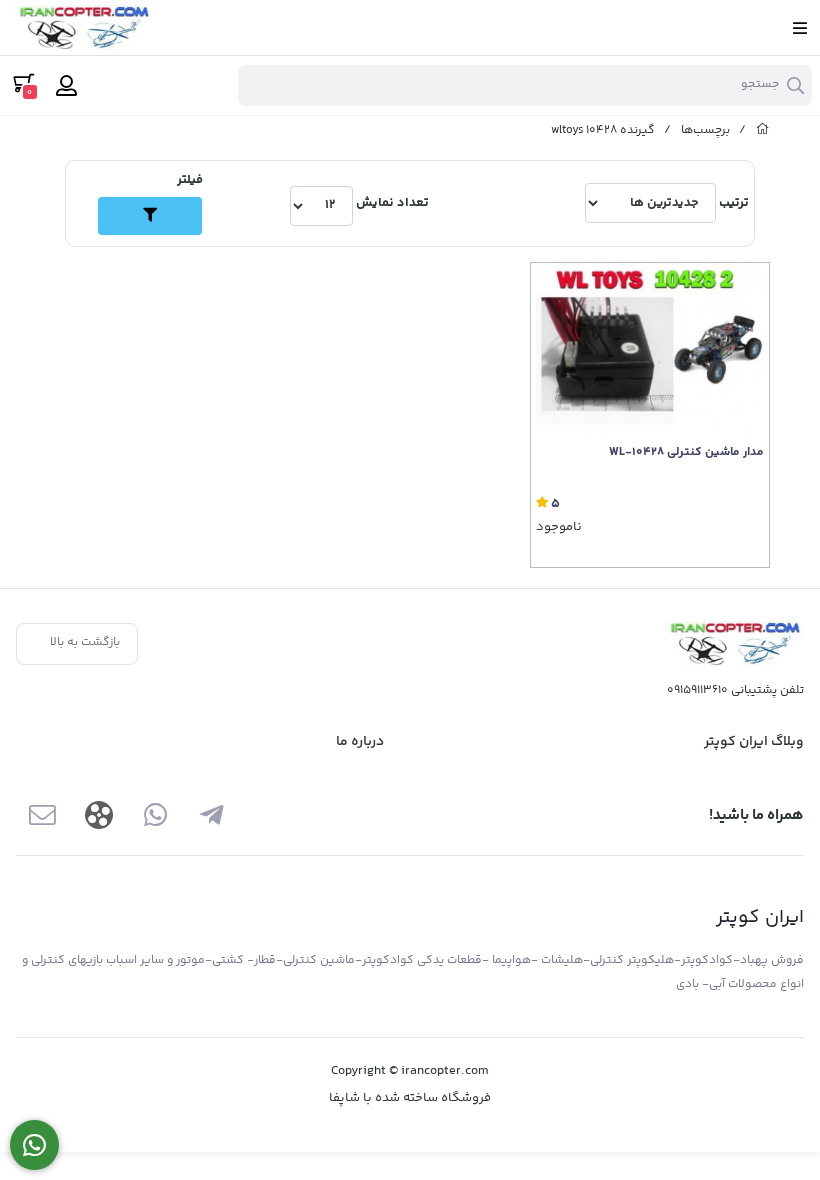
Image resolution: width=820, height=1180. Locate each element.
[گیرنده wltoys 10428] (734, 643)
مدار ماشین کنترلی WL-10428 (686, 453)
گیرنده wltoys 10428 (603, 130)
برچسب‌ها (705, 130)
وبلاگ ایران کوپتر (754, 742)
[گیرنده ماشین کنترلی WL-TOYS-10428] (650, 348)
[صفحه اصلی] (763, 130)
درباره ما (360, 742)
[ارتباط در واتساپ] (34, 1145)
